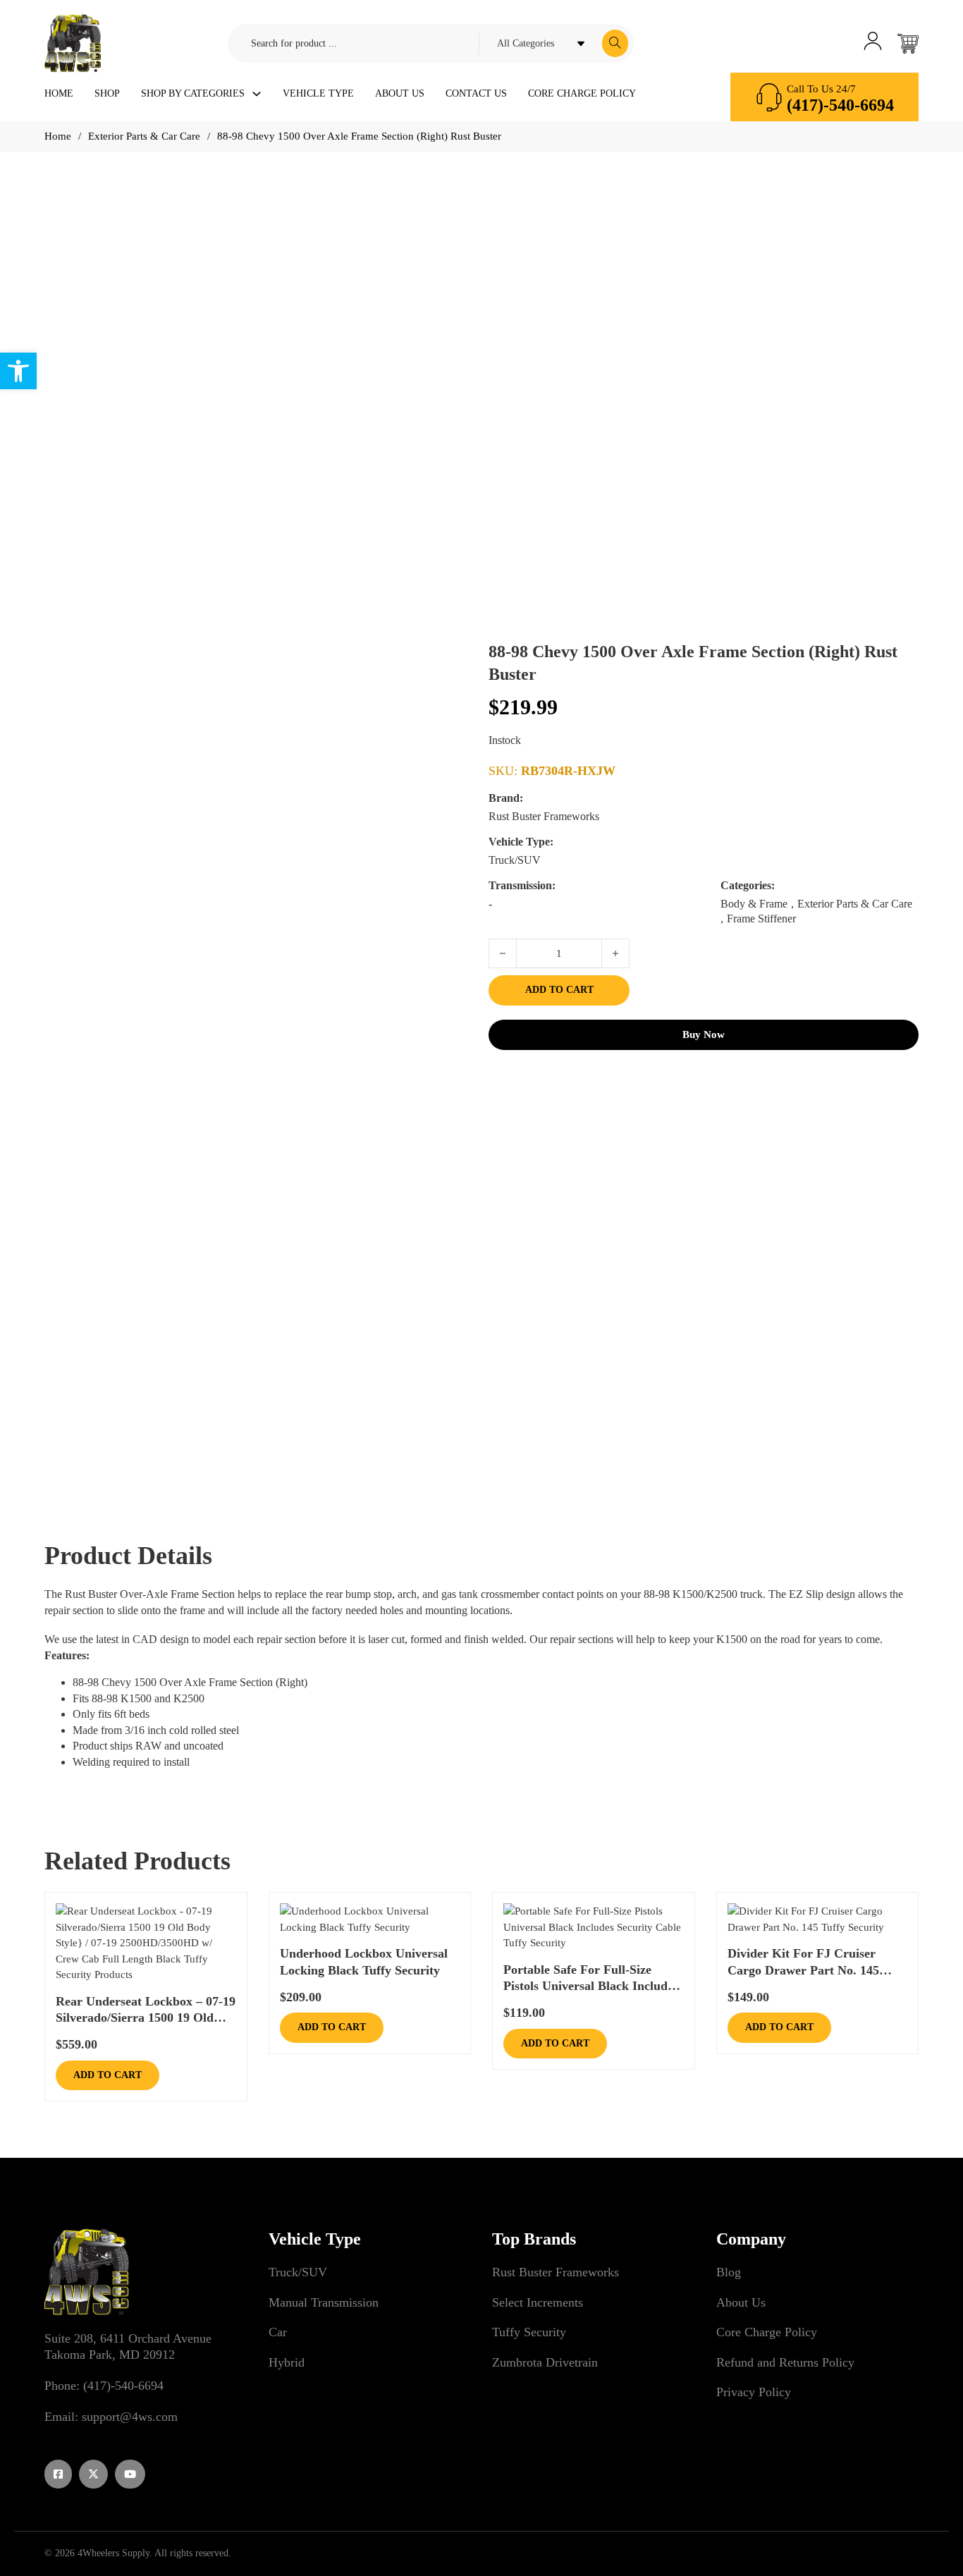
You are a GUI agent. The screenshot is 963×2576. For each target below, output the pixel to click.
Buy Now (704, 1034)
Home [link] (59, 93)
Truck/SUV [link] (298, 2272)
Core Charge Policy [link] (582, 93)
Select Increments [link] (538, 2302)
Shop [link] (107, 93)
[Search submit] (615, 43)
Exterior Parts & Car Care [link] (144, 136)
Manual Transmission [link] (324, 2302)
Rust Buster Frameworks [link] (556, 2272)
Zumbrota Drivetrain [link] (545, 2362)
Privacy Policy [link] (754, 2392)
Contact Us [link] (476, 93)
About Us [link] (400, 93)
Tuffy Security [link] (529, 2332)
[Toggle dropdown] (257, 94)
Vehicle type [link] (318, 93)
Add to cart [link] (108, 2075)
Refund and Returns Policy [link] (785, 2362)
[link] (18, 371)
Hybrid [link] (287, 2362)
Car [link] (278, 2332)
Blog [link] (729, 2272)
